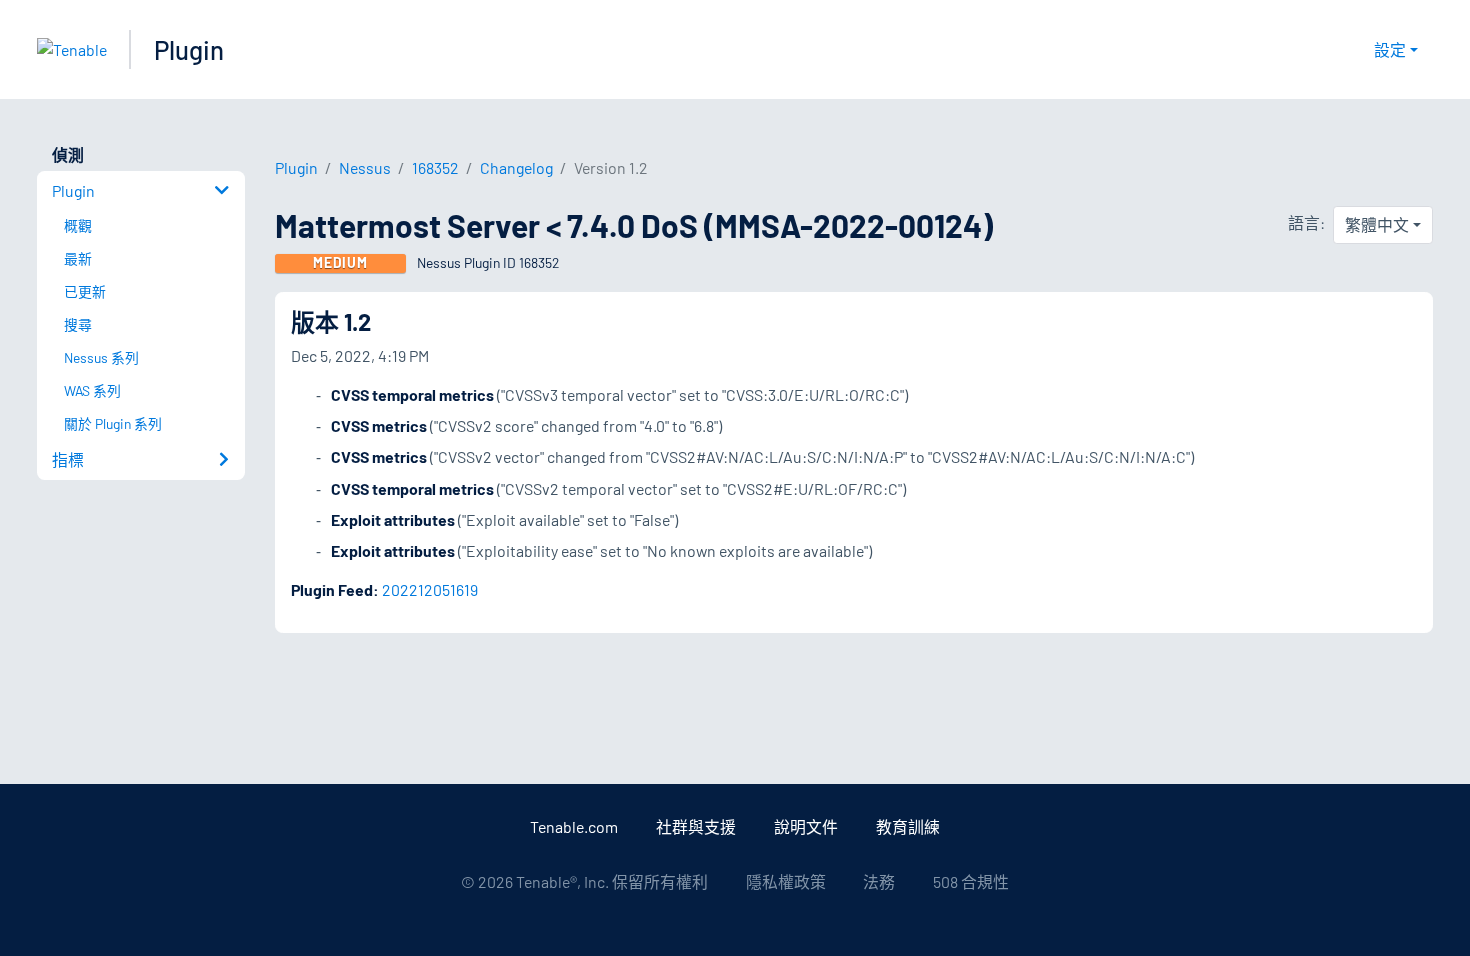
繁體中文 (1377, 224)
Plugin (189, 49)
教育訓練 (908, 826)
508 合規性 (971, 881)
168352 (435, 167)
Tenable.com (574, 826)
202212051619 (430, 589)
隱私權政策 (786, 881)
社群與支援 (696, 826)
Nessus (365, 167)
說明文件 (806, 826)
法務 (879, 881)
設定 (1390, 49)
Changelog (516, 167)
